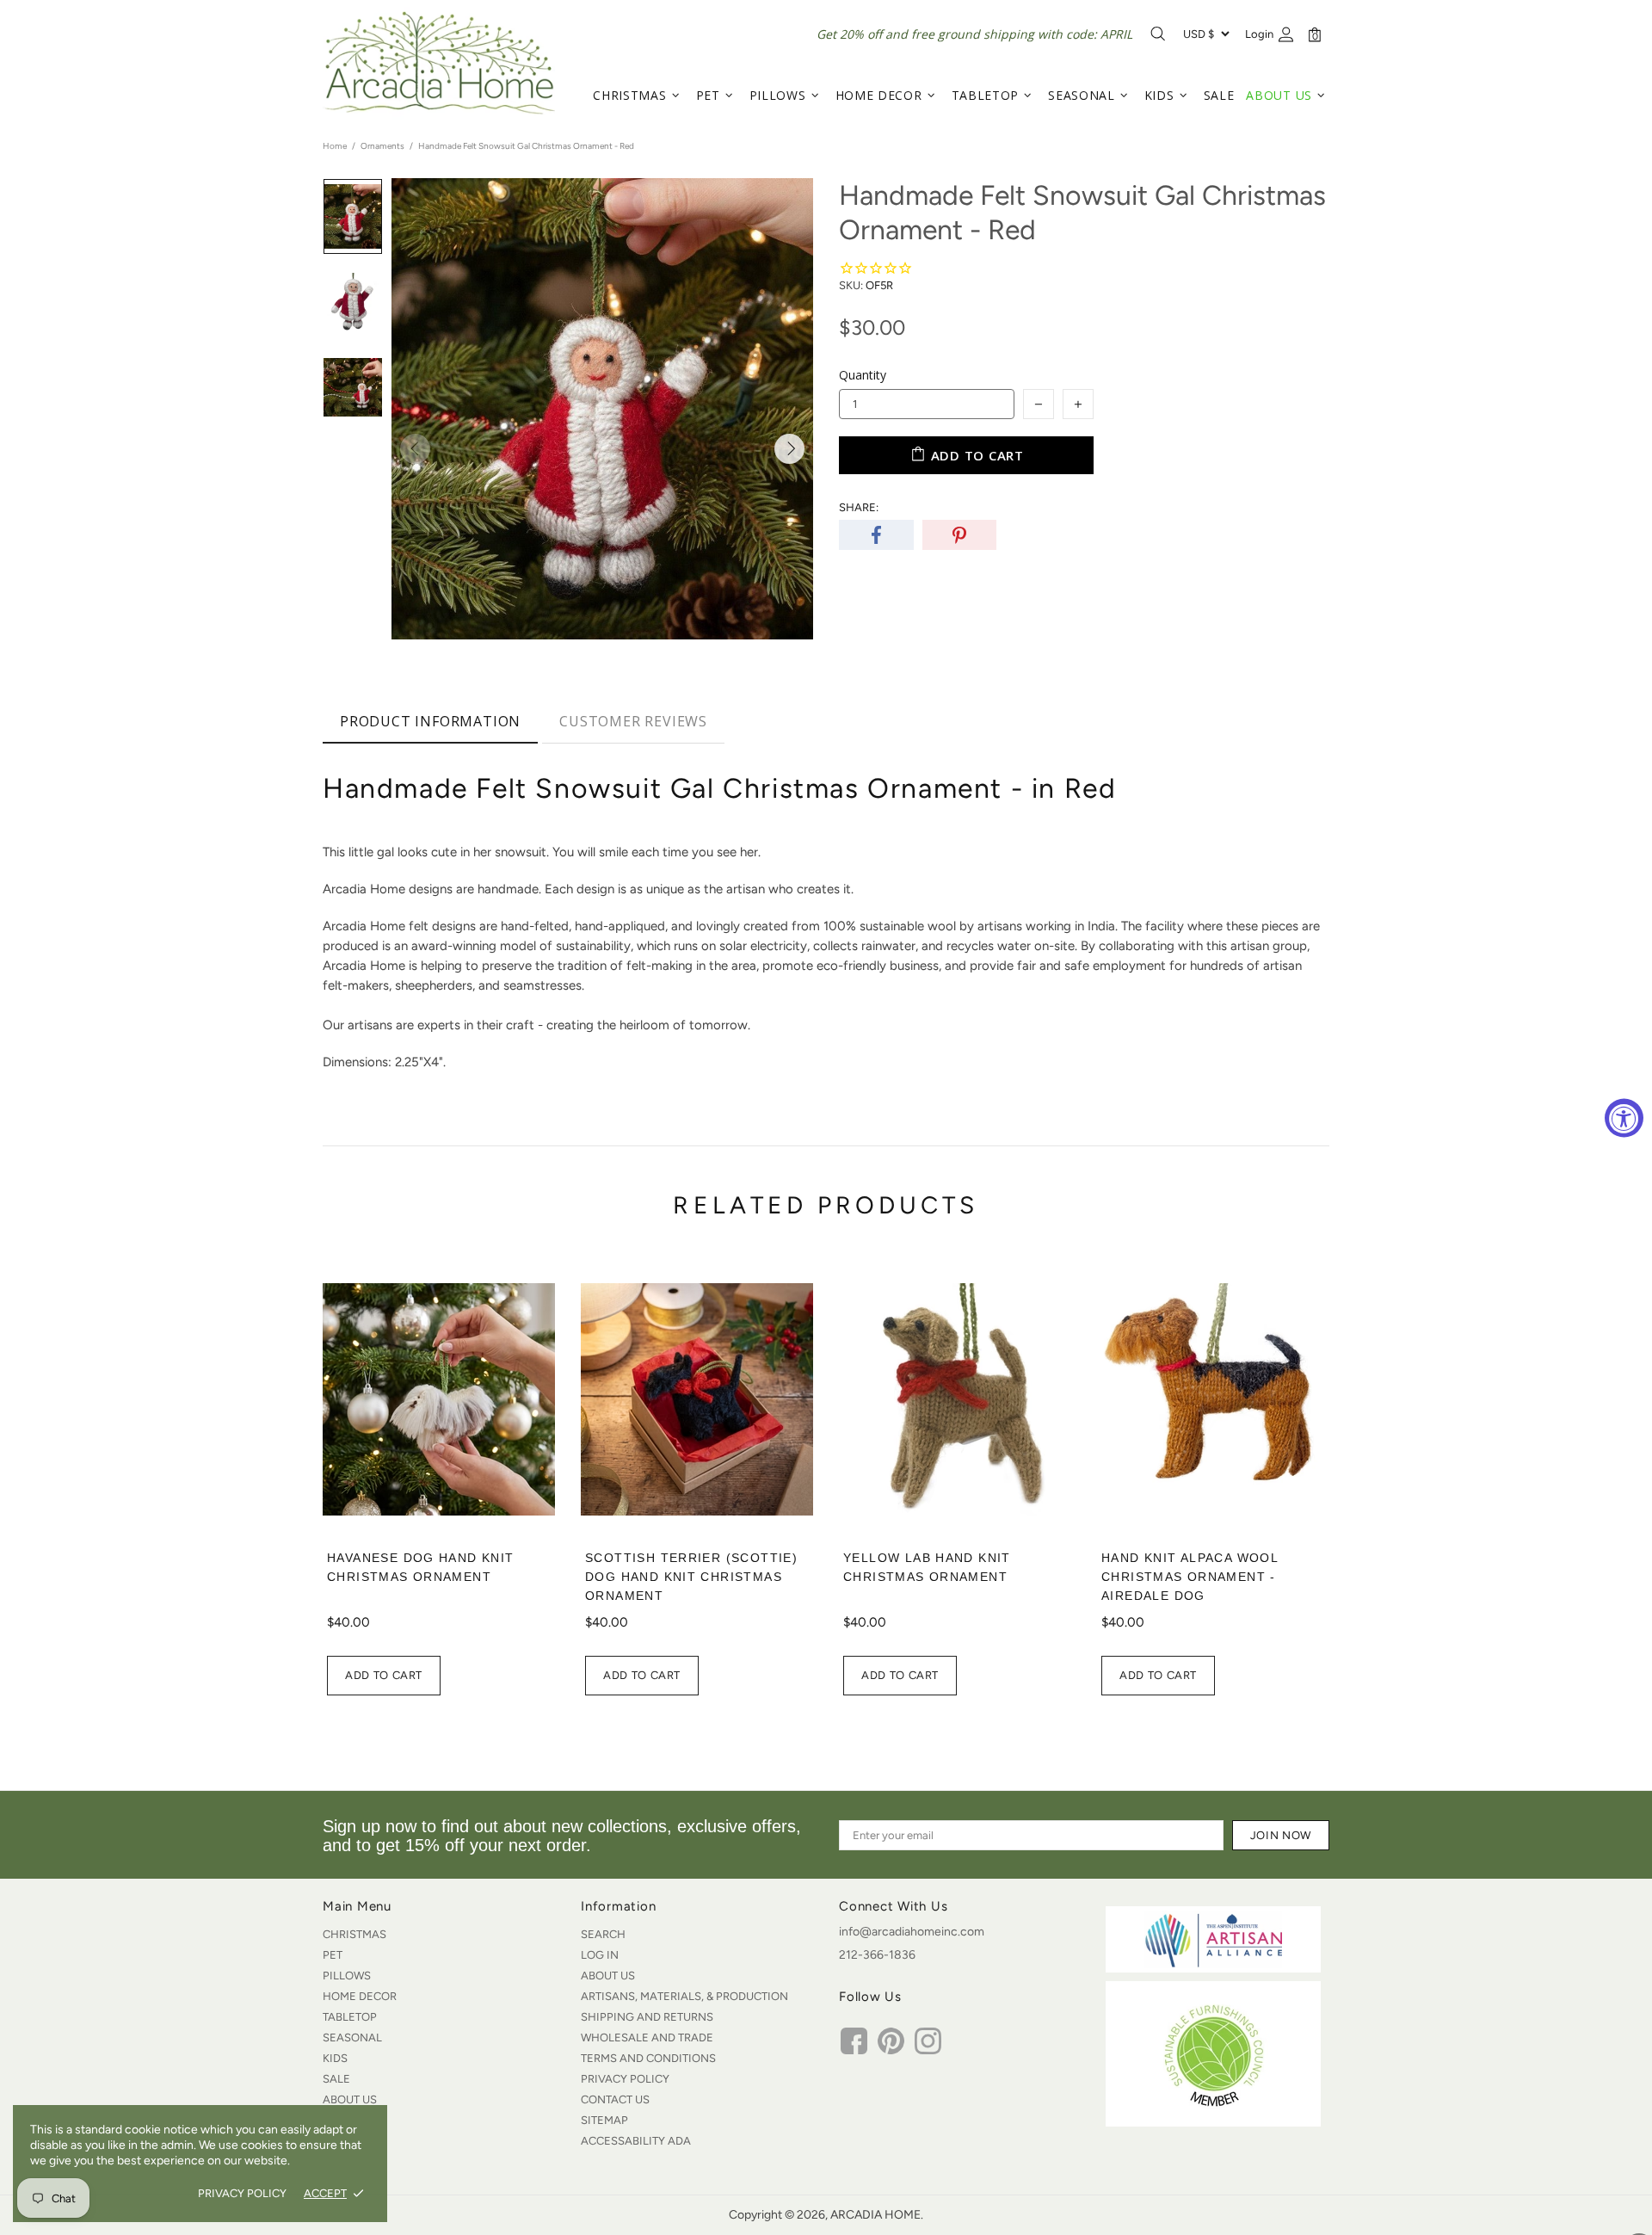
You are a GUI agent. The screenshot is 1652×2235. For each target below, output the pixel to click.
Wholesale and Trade (647, 2037)
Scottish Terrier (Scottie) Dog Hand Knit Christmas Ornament (691, 1577)
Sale (336, 2079)
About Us (350, 2099)
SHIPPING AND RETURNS (647, 2017)
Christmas (354, 1934)
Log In (600, 1955)
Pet (333, 1955)
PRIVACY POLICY (242, 2193)
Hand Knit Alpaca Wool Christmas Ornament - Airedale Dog (1190, 1577)
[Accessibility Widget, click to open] (1624, 1117)
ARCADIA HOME (439, 63)
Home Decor (360, 1996)
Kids (335, 2058)
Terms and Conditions (648, 2058)
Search (603, 1934)
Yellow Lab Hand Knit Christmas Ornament (927, 1567)
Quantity (863, 375)
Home (335, 146)
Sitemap (604, 2120)
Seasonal (352, 2037)
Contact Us (615, 2099)
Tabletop (350, 2017)
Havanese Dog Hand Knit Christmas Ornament (421, 1567)
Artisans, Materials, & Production (684, 1996)
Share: (859, 507)
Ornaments (382, 146)
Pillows (347, 1976)
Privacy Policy (625, 2079)
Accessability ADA (636, 2141)
